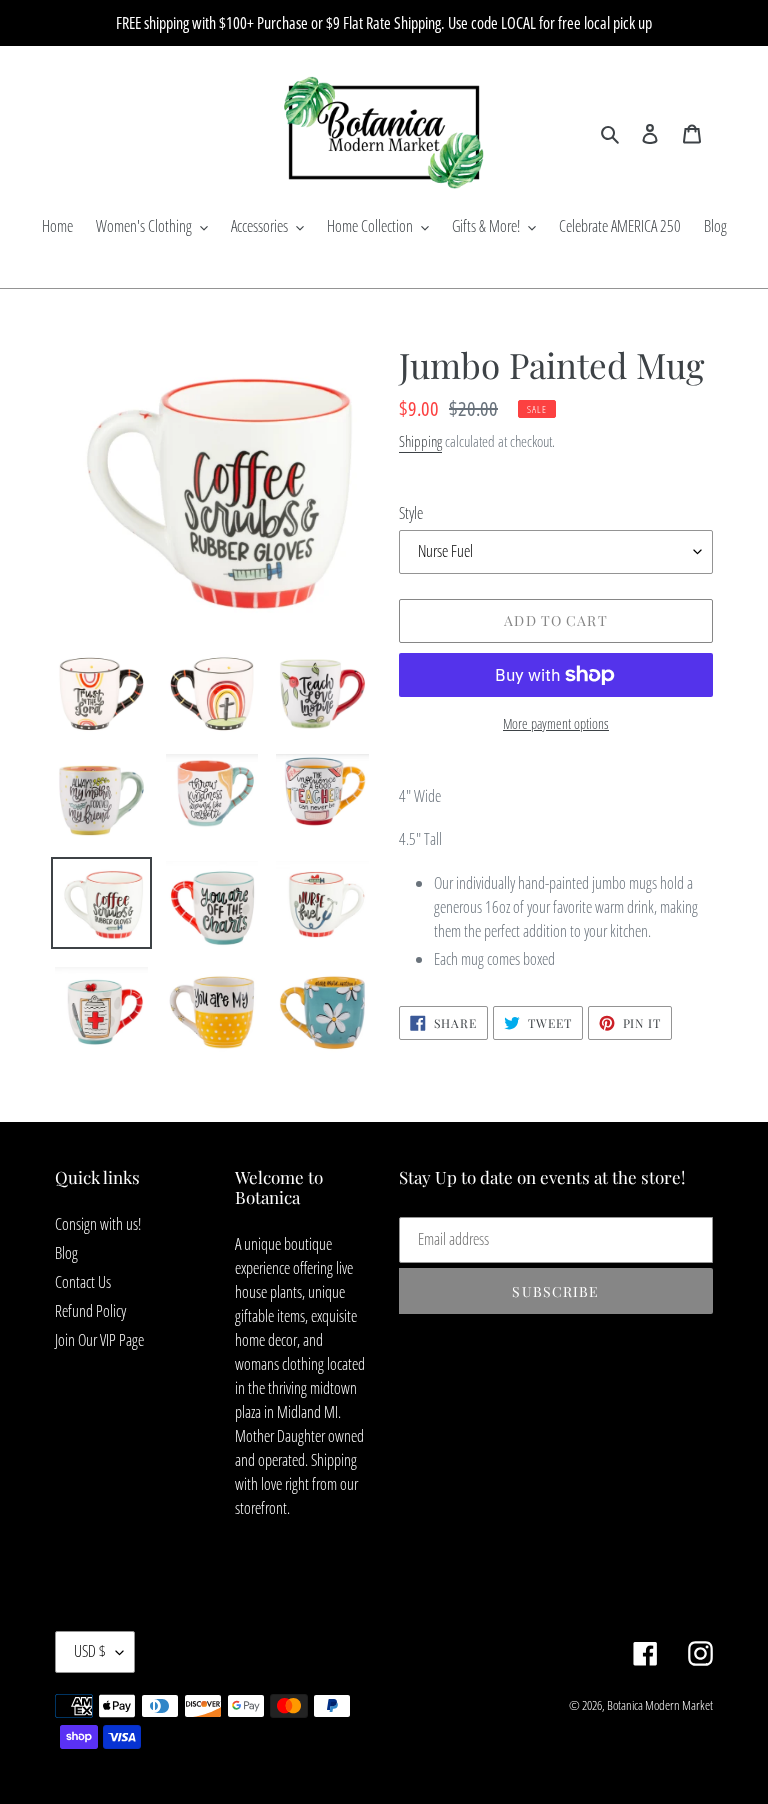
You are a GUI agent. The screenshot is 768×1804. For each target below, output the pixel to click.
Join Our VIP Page (99, 1340)
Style (411, 513)
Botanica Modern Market (660, 1705)
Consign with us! (98, 1224)
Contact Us (83, 1282)
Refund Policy (90, 1311)
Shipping (420, 441)
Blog (66, 1253)
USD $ (90, 1651)
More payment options (556, 723)
